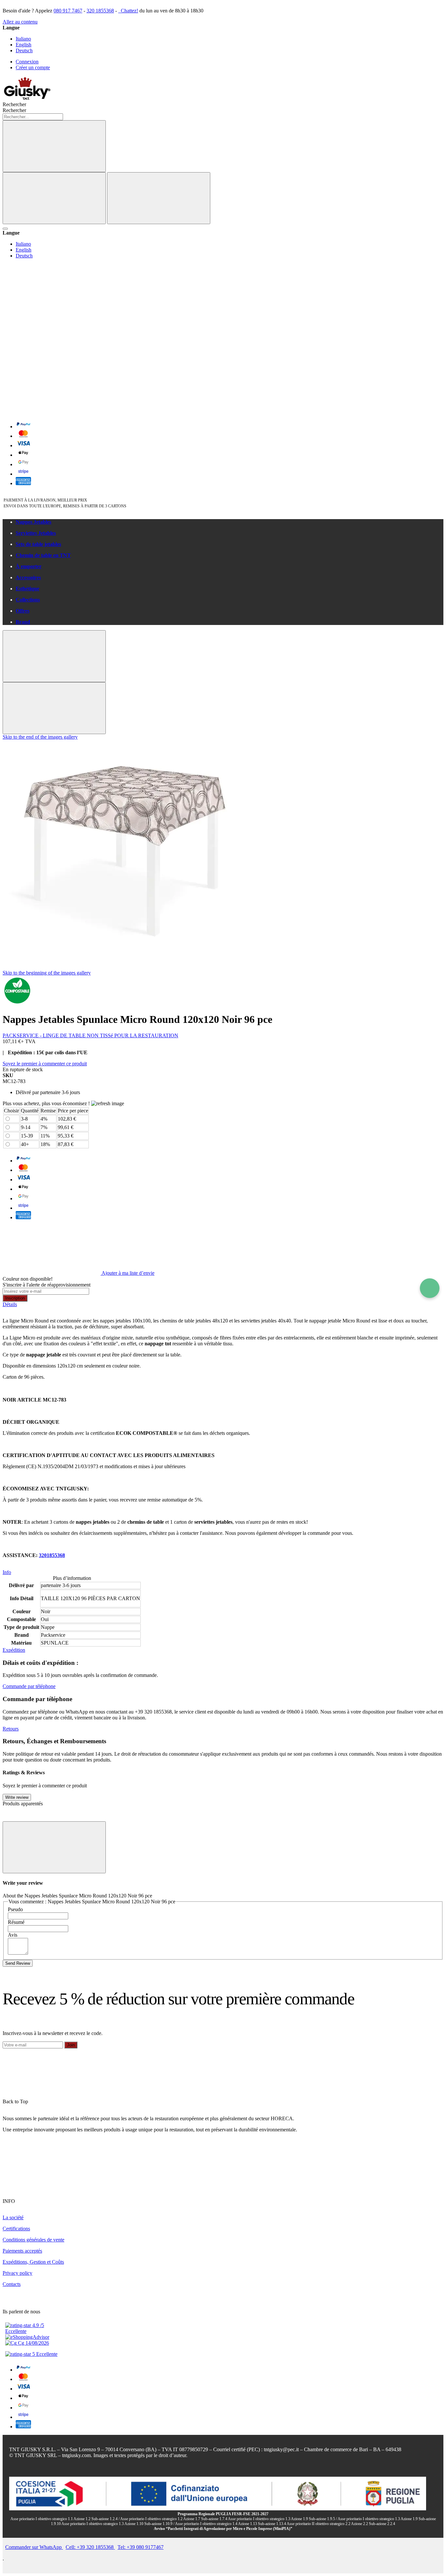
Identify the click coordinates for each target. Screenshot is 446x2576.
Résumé (16, 1922)
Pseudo (15, 1909)
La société (13, 2217)
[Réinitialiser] (54, 198)
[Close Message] (54, 656)
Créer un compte (33, 67)
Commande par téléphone (29, 1686)
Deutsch (24, 50)
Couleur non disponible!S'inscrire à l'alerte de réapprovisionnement (47, 1282)
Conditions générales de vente (33, 2240)
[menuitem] (230, 522)
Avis (13, 1935)
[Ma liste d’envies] (52, 311)
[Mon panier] (52, 412)
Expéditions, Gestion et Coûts (33, 2262)
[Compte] (52, 361)
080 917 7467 (68, 11)
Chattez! (129, 11)
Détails (10, 1304)
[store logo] (27, 98)
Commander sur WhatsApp (34, 2547)
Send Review (18, 1963)
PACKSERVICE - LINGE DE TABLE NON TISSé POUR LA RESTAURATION (90, 1035)
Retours (11, 1729)
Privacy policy (17, 2273)
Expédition (14, 1650)
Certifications (16, 2229)
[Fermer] (159, 198)
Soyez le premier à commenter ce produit (45, 1064)
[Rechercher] (54, 146)
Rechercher (14, 110)
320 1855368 (100, 11)
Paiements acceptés (22, 2251)
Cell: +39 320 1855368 (90, 2547)
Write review (17, 1797)
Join (71, 2045)
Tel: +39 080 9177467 (141, 2547)
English (24, 45)
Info (7, 1572)
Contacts (12, 2284)
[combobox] (33, 117)
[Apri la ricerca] (5, 229)
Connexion (27, 62)
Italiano (23, 39)
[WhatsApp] (430, 1288)
